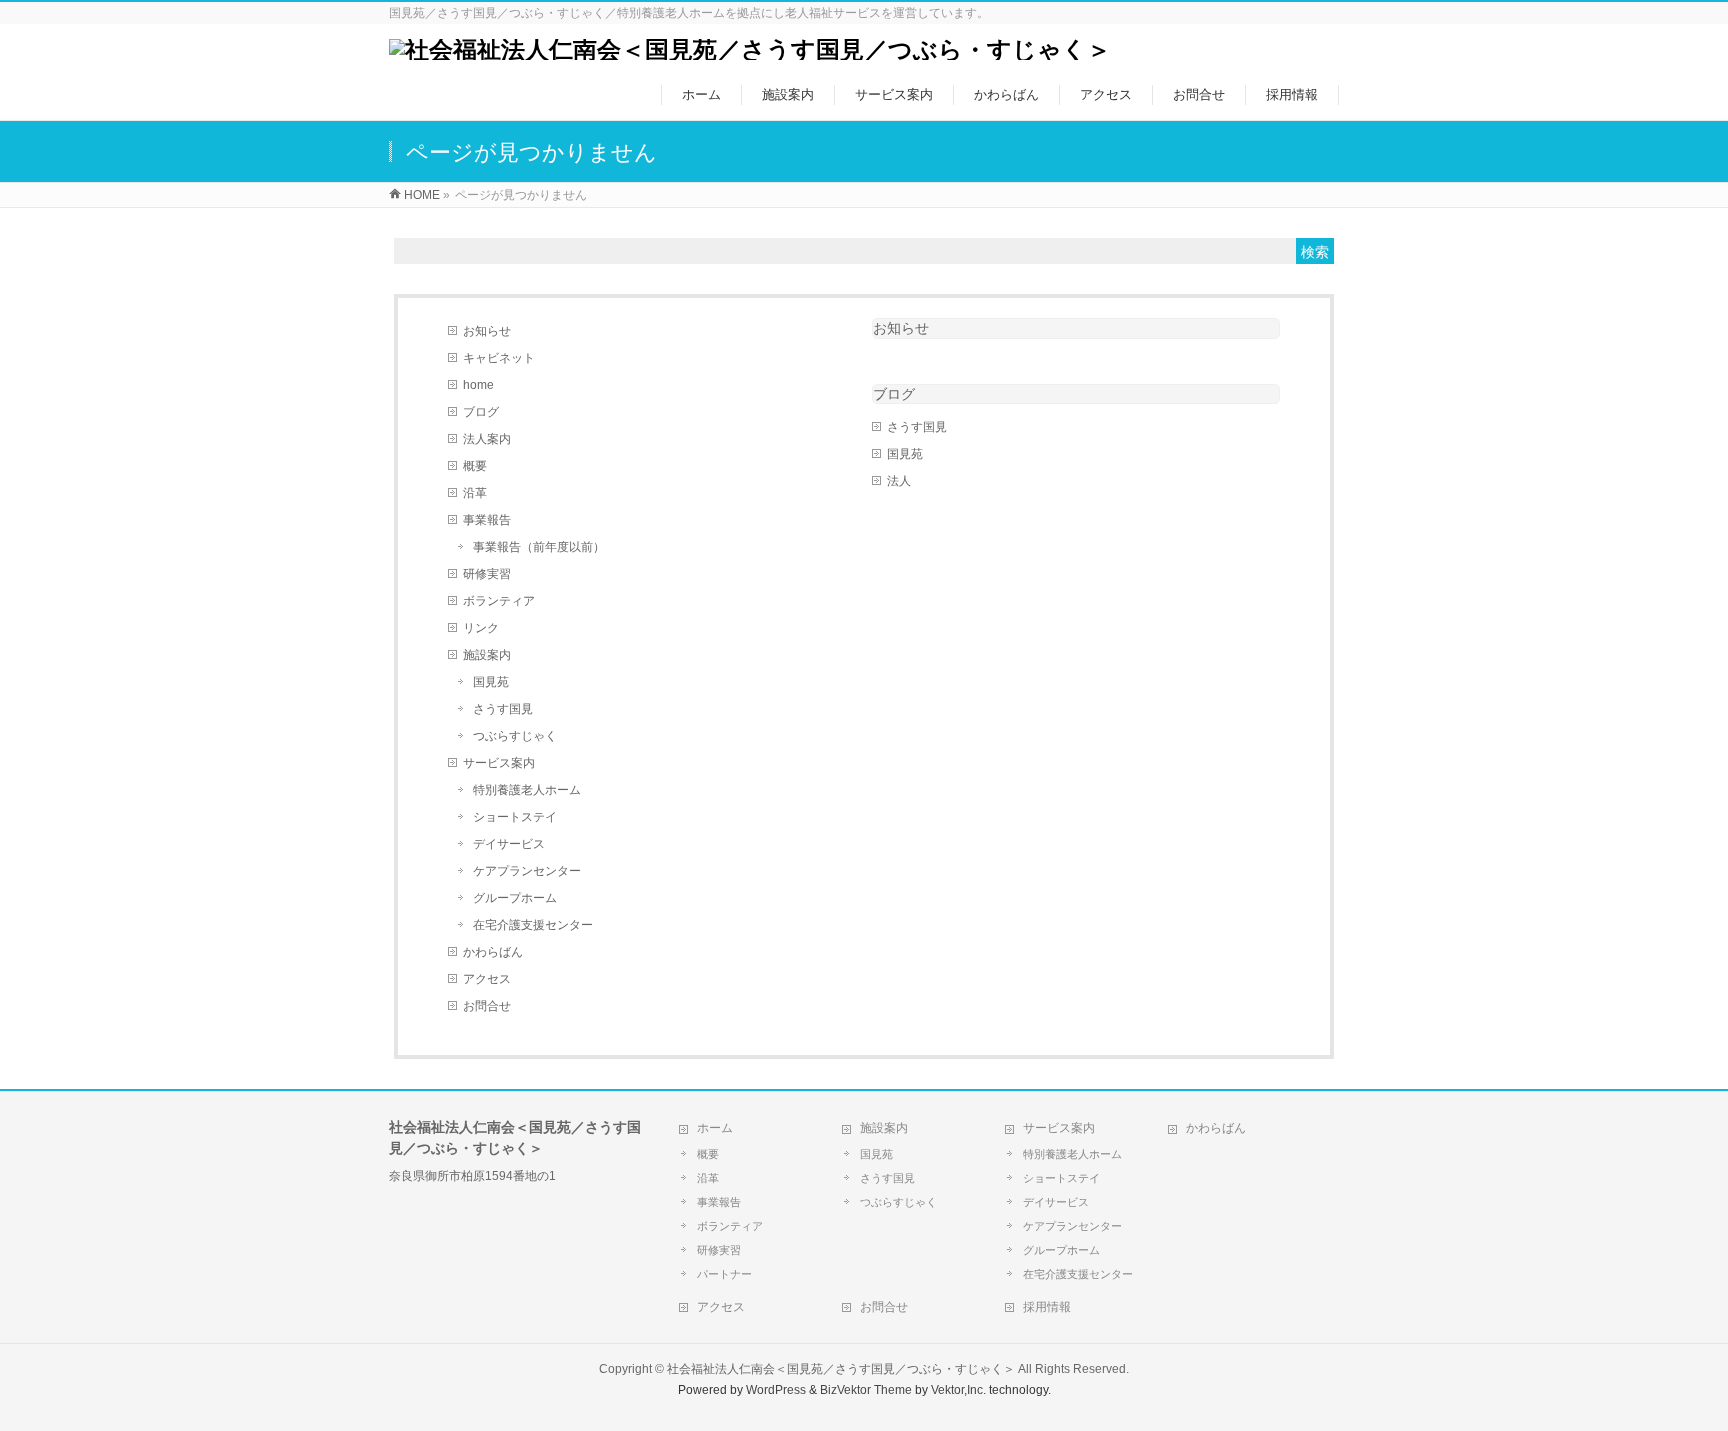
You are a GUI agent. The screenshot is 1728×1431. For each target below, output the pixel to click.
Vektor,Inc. (958, 1390)
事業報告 (487, 520)
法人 (899, 481)
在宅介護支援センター (533, 925)
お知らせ (487, 331)
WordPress (776, 1390)
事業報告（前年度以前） (539, 547)
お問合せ (487, 1006)
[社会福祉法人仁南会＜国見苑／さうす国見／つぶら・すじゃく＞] (750, 49)
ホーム (715, 1128)
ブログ (481, 412)
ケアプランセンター (527, 871)
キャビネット (499, 358)
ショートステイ (515, 817)
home (478, 385)
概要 (475, 466)
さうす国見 (503, 709)
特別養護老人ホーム (527, 790)
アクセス (487, 979)
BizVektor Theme (866, 1390)
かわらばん (493, 952)
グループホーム (515, 898)
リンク (481, 628)
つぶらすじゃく (515, 736)
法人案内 (487, 439)
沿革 (475, 493)
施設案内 (487, 655)
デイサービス (509, 844)
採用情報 (1047, 1307)
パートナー (724, 1274)
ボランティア (499, 601)
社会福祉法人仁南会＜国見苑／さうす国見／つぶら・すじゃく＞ (841, 1369)
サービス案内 (499, 763)
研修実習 (487, 574)
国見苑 (491, 682)
